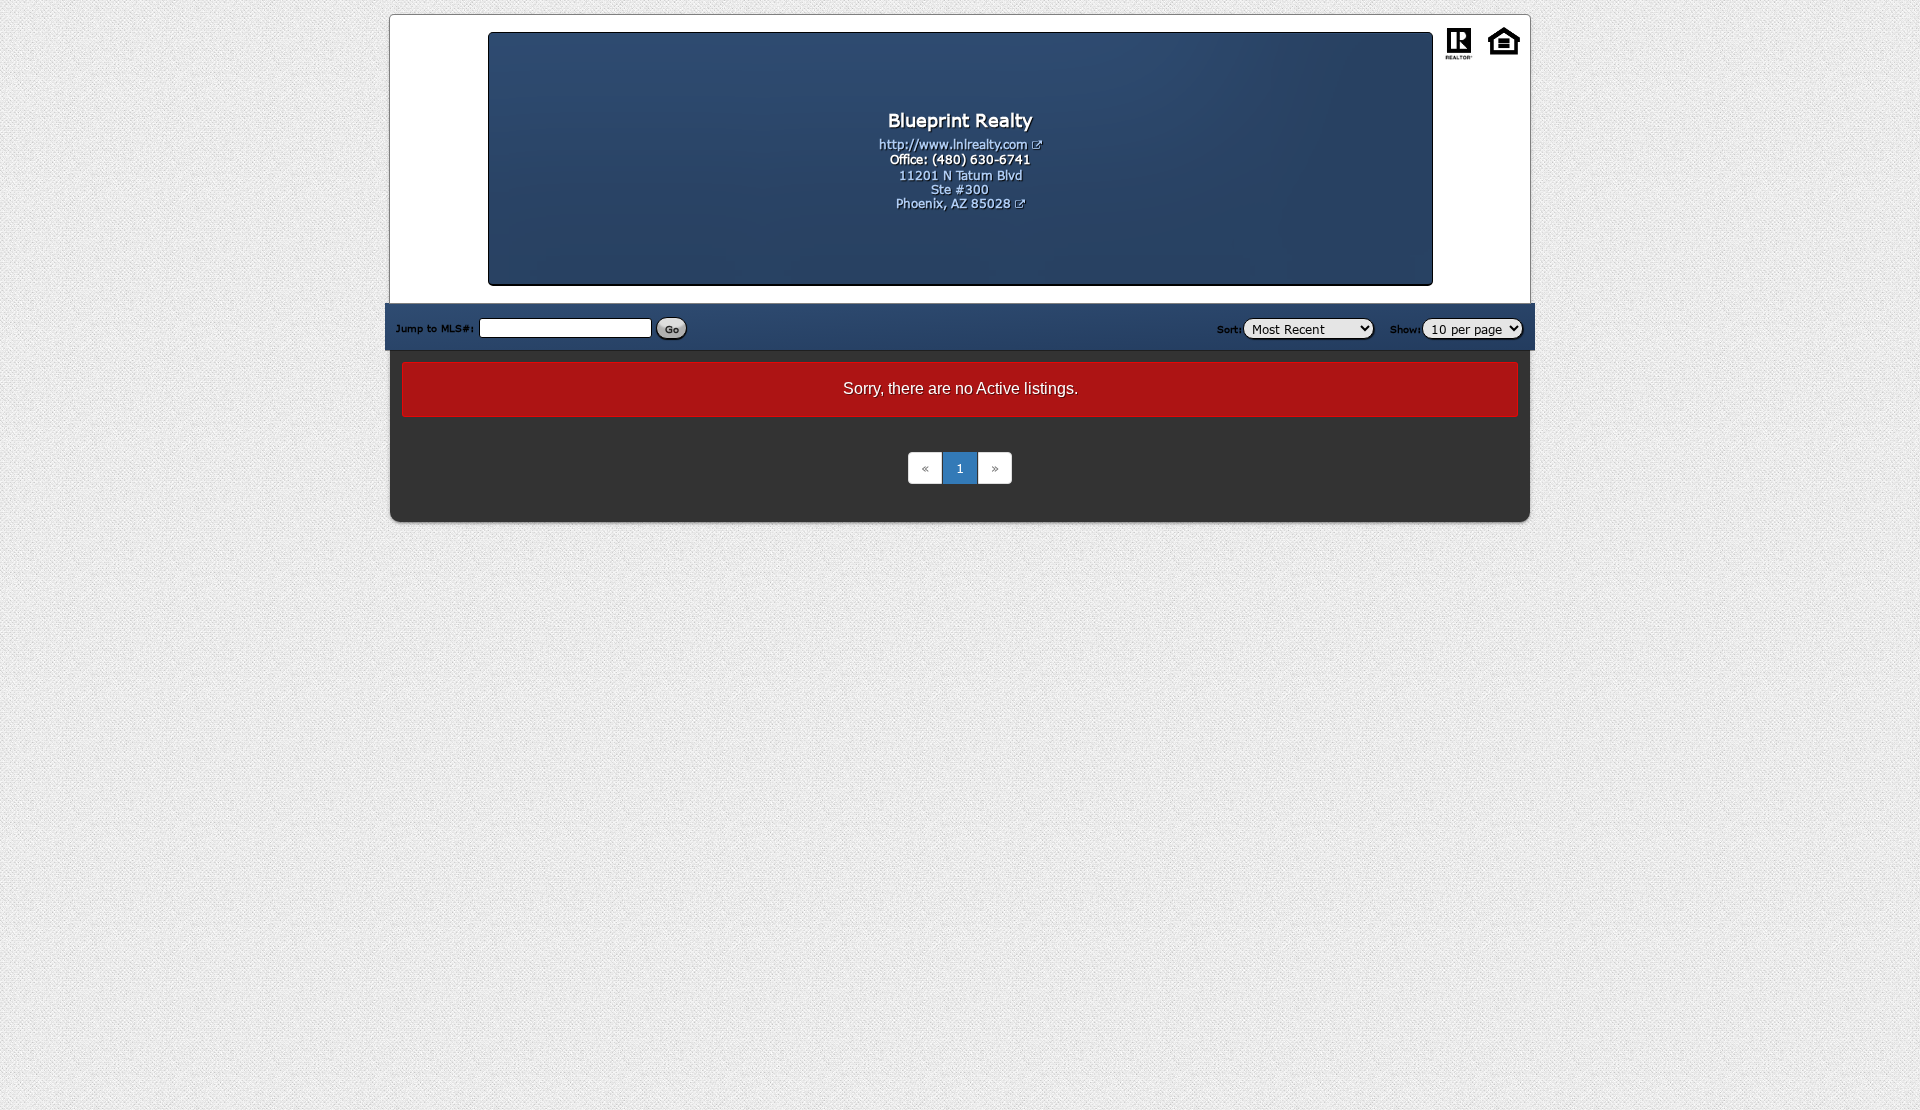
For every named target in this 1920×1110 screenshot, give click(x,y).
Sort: (1230, 329)
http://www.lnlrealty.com (955, 144)
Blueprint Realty (960, 120)
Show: (1406, 329)
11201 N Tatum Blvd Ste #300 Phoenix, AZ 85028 (959, 189)
